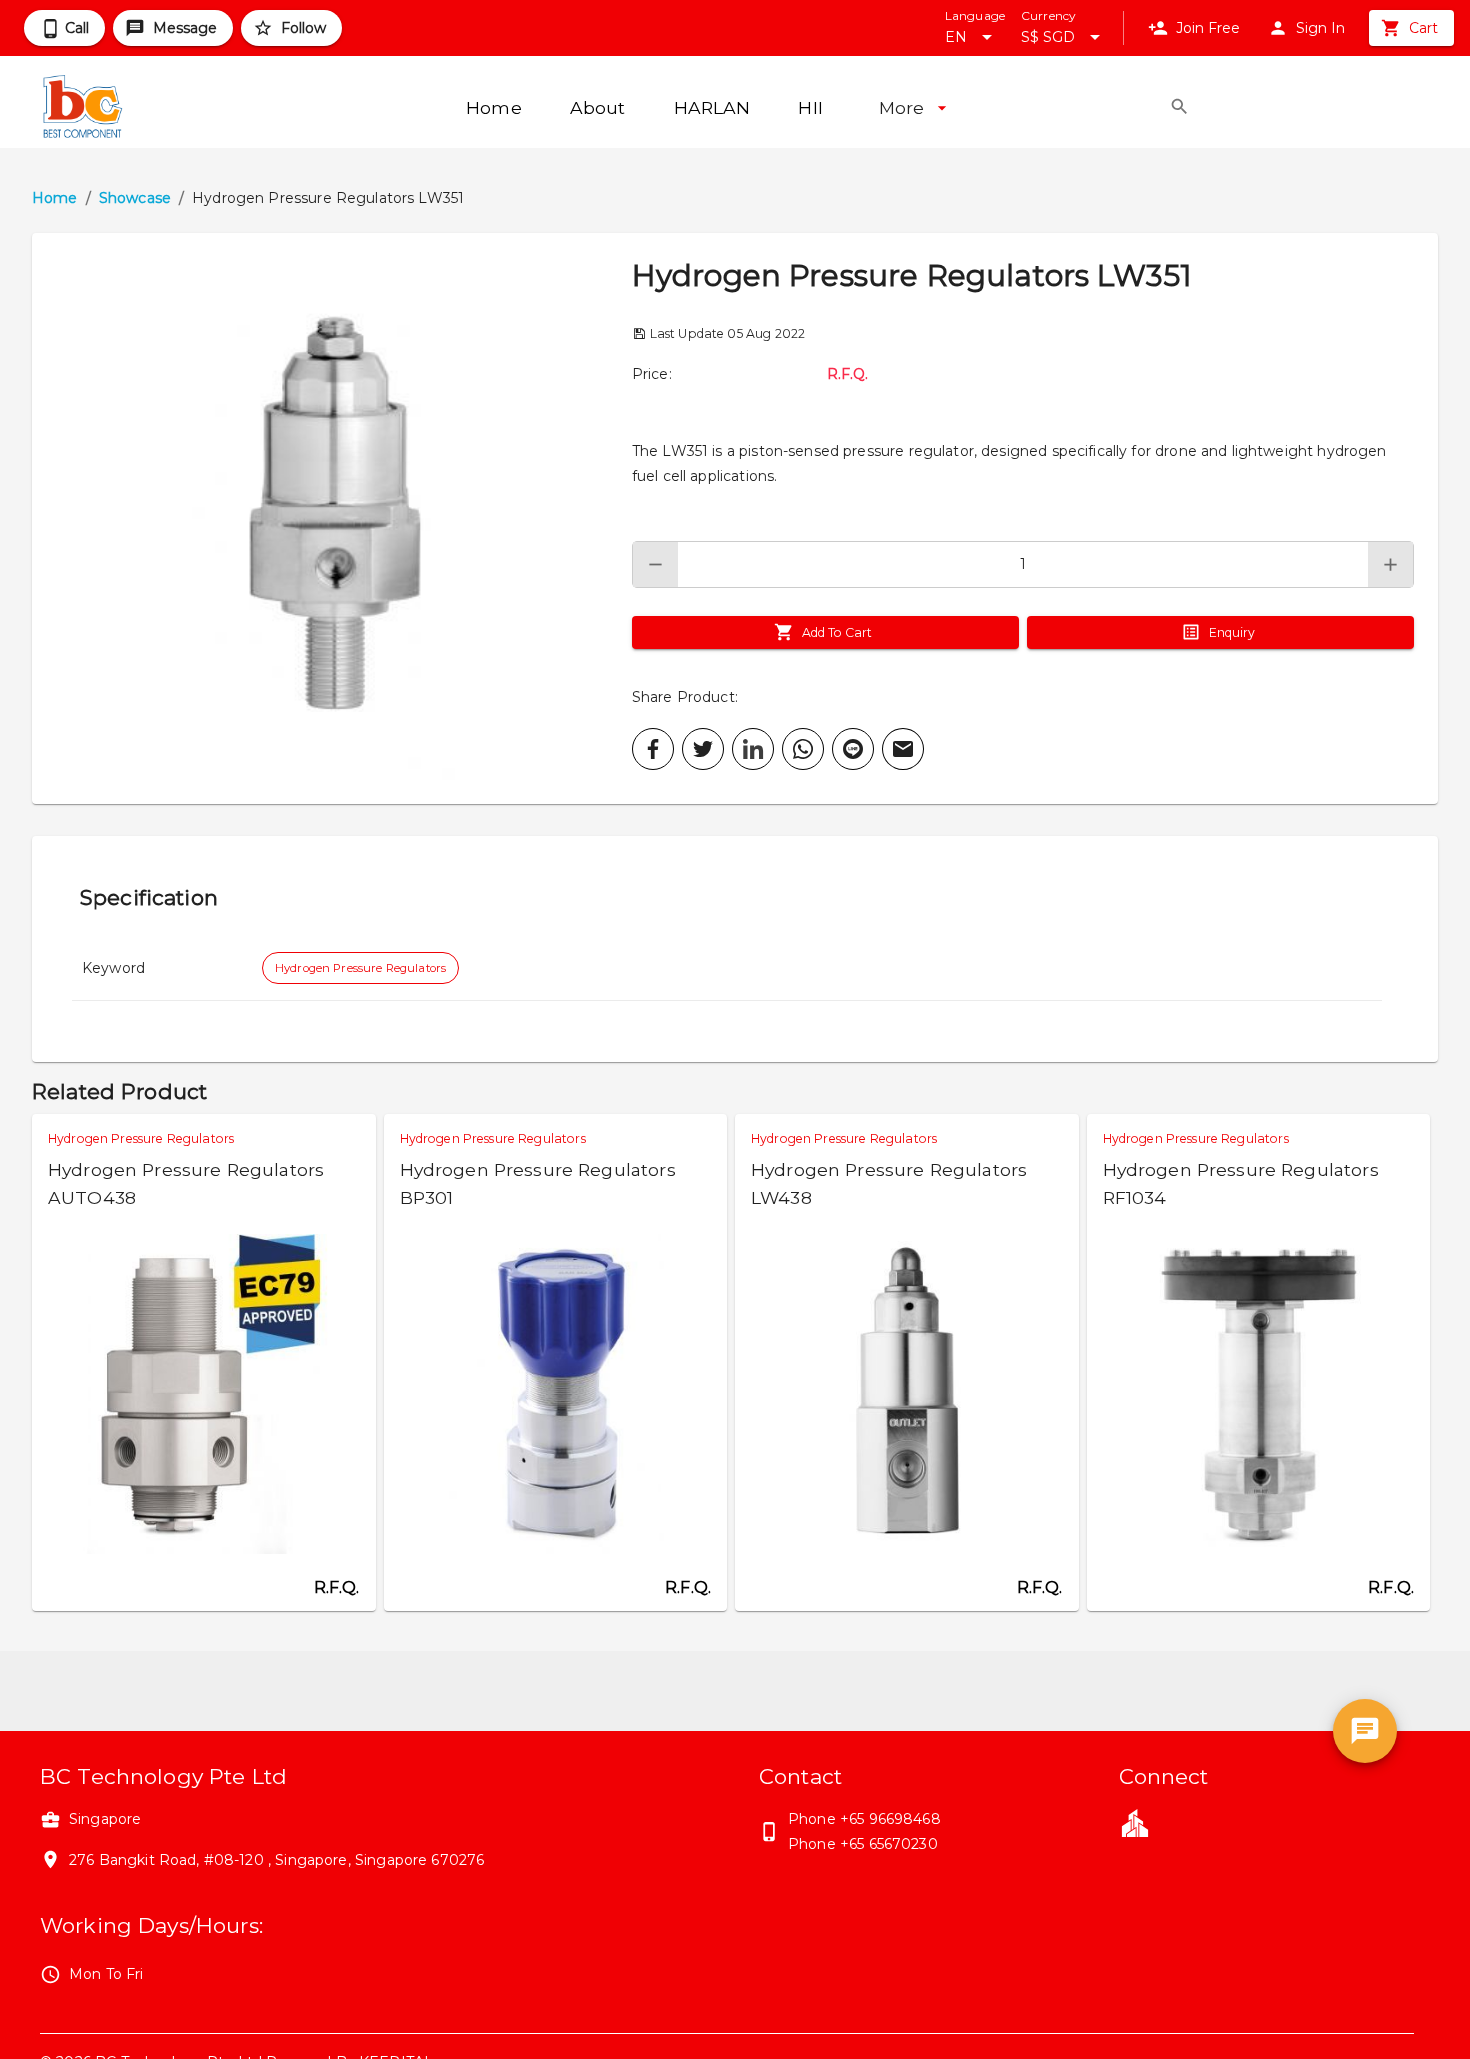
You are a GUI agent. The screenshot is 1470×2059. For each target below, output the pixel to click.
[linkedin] (753, 749)
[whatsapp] (803, 749)
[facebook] (653, 749)
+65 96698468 (890, 1819)
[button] (332, 518)
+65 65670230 (889, 1844)
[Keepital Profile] (1135, 1822)
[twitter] (703, 749)
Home (55, 198)
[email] (903, 749)
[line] (853, 749)
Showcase (135, 198)
